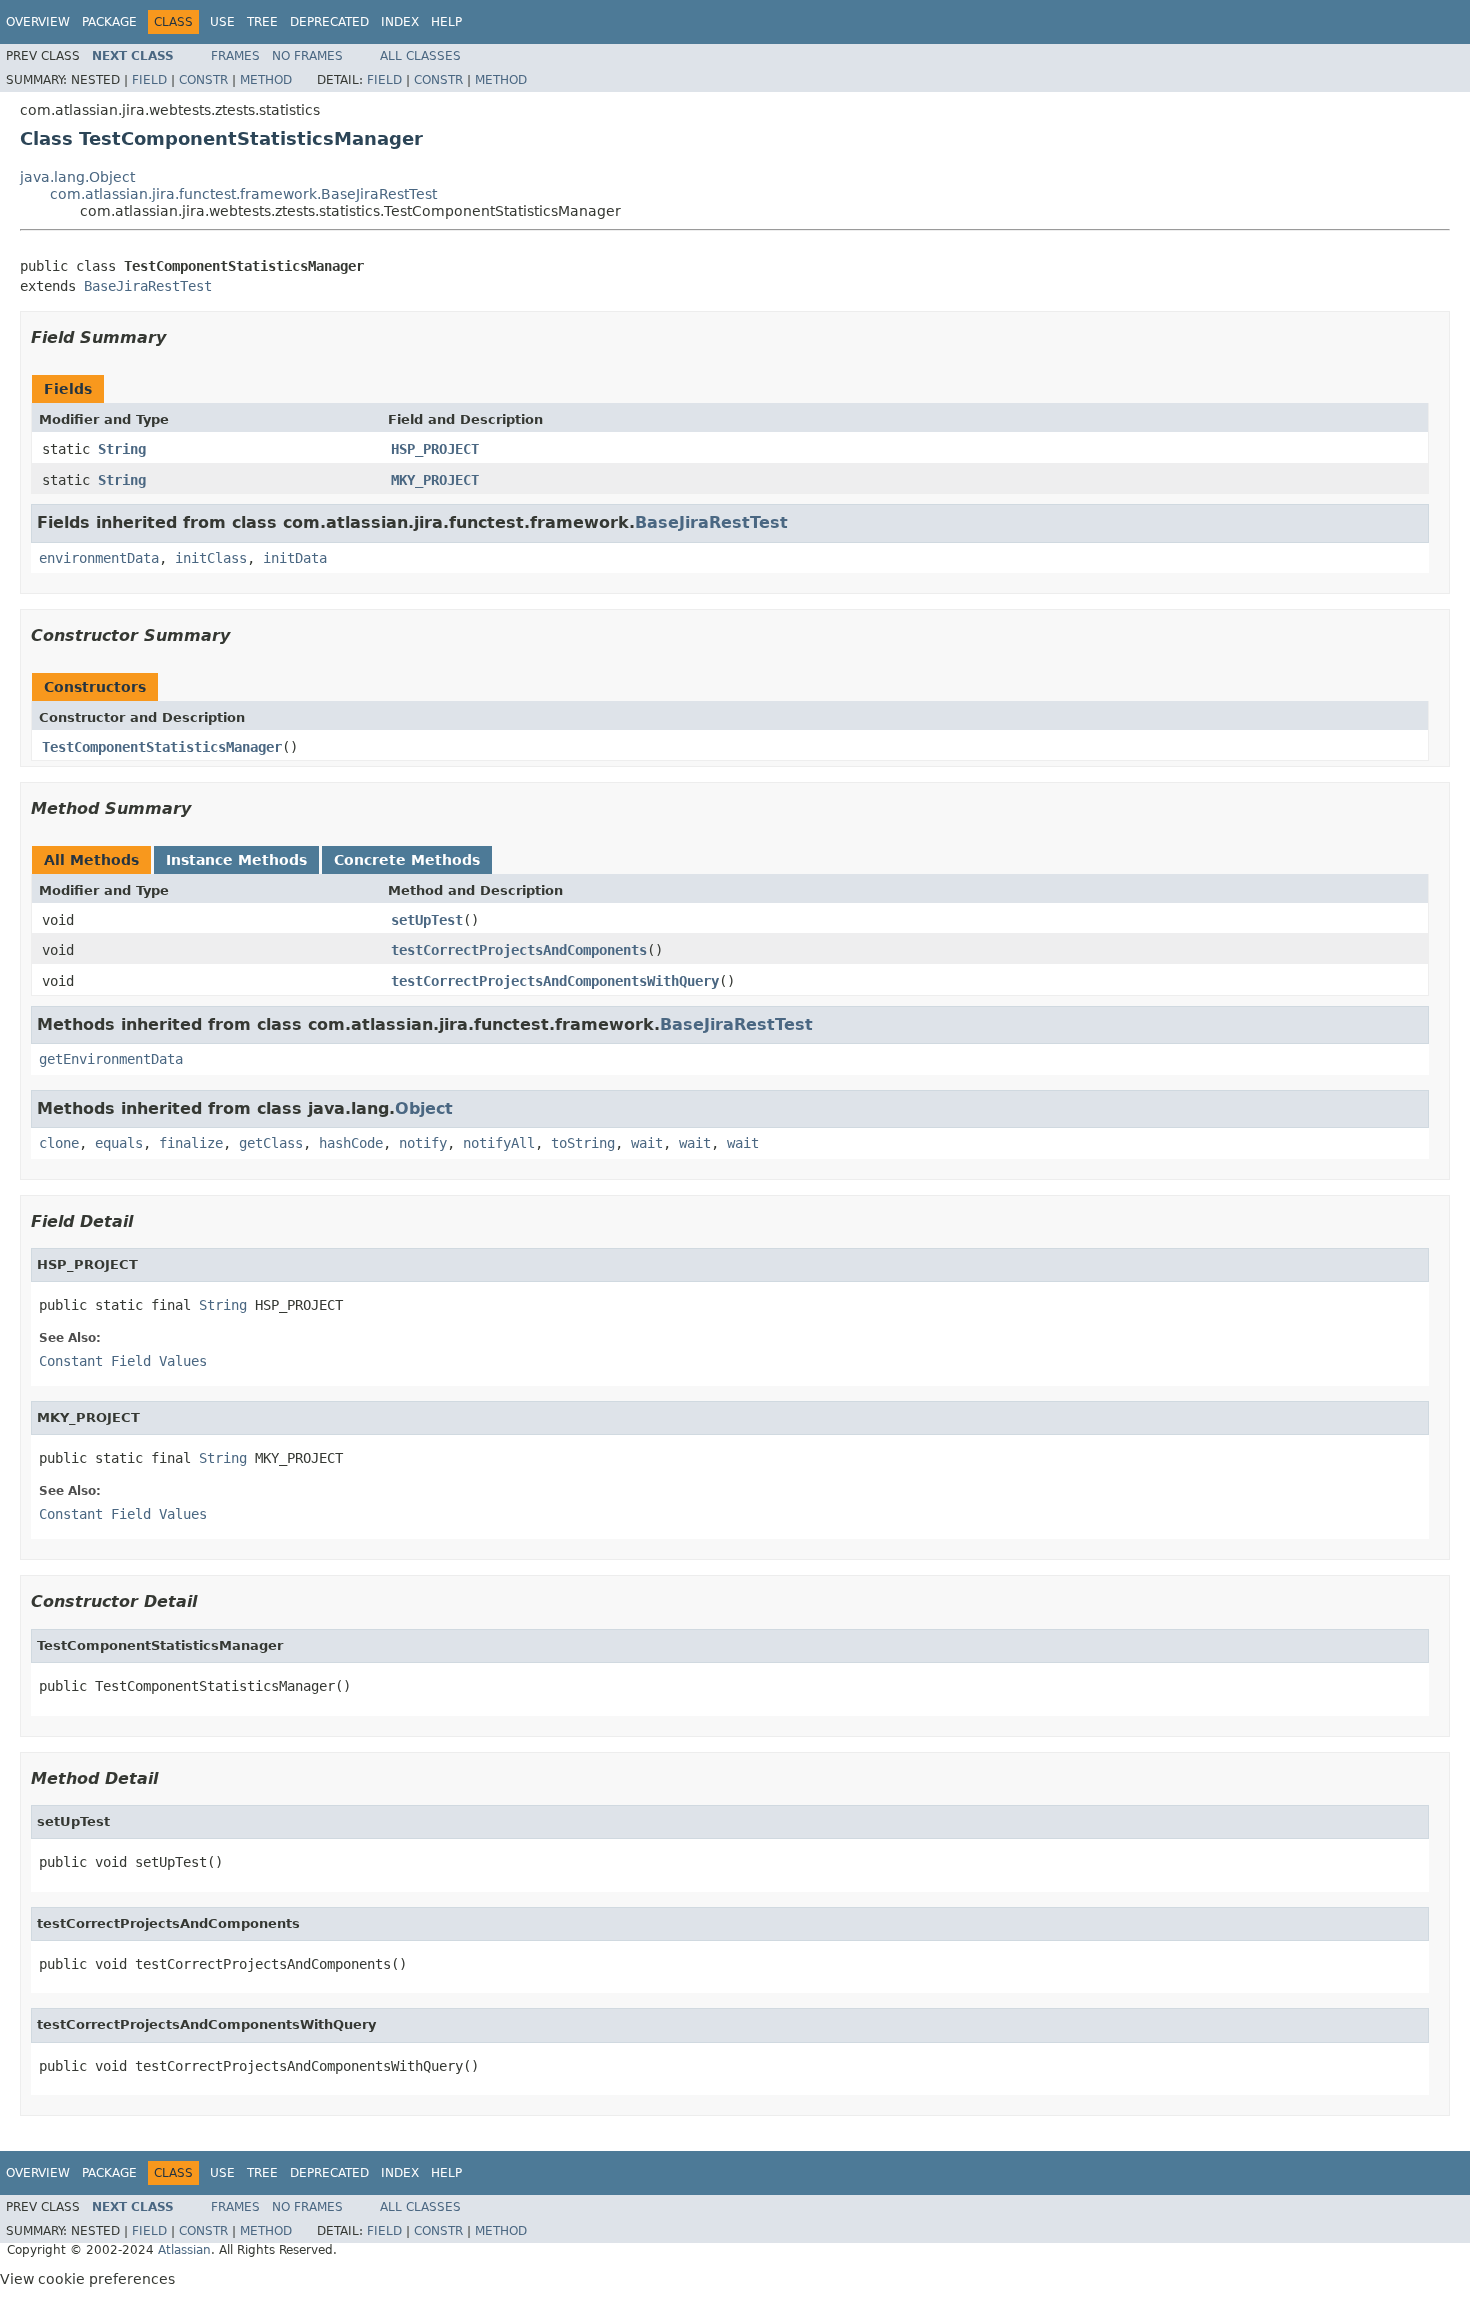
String (122, 449)
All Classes (420, 56)
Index (400, 22)
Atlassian (184, 2250)
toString (583, 1143)
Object (424, 1108)
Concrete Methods (407, 860)
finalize (191, 1143)
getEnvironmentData (111, 1059)
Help (446, 22)
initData (295, 558)
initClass (211, 558)
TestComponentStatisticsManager (162, 747)
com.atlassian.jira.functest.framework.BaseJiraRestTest (243, 194)
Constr (203, 80)
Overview (38, 22)
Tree (262, 22)
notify (423, 1143)
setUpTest (427, 920)
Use (222, 22)
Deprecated (329, 22)
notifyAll (499, 1143)
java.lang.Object (77, 177)
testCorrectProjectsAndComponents (519, 950)
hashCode (351, 1143)
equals (119, 1143)
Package (109, 22)
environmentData (99, 558)
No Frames (307, 56)
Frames (235, 56)
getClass (271, 1143)
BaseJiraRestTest (148, 286)
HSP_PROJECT (435, 449)
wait (647, 1143)
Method (266, 80)
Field (149, 80)
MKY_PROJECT (435, 480)
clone (59, 1143)
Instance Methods (236, 860)
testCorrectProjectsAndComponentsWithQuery (555, 981)
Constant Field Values (123, 1361)
